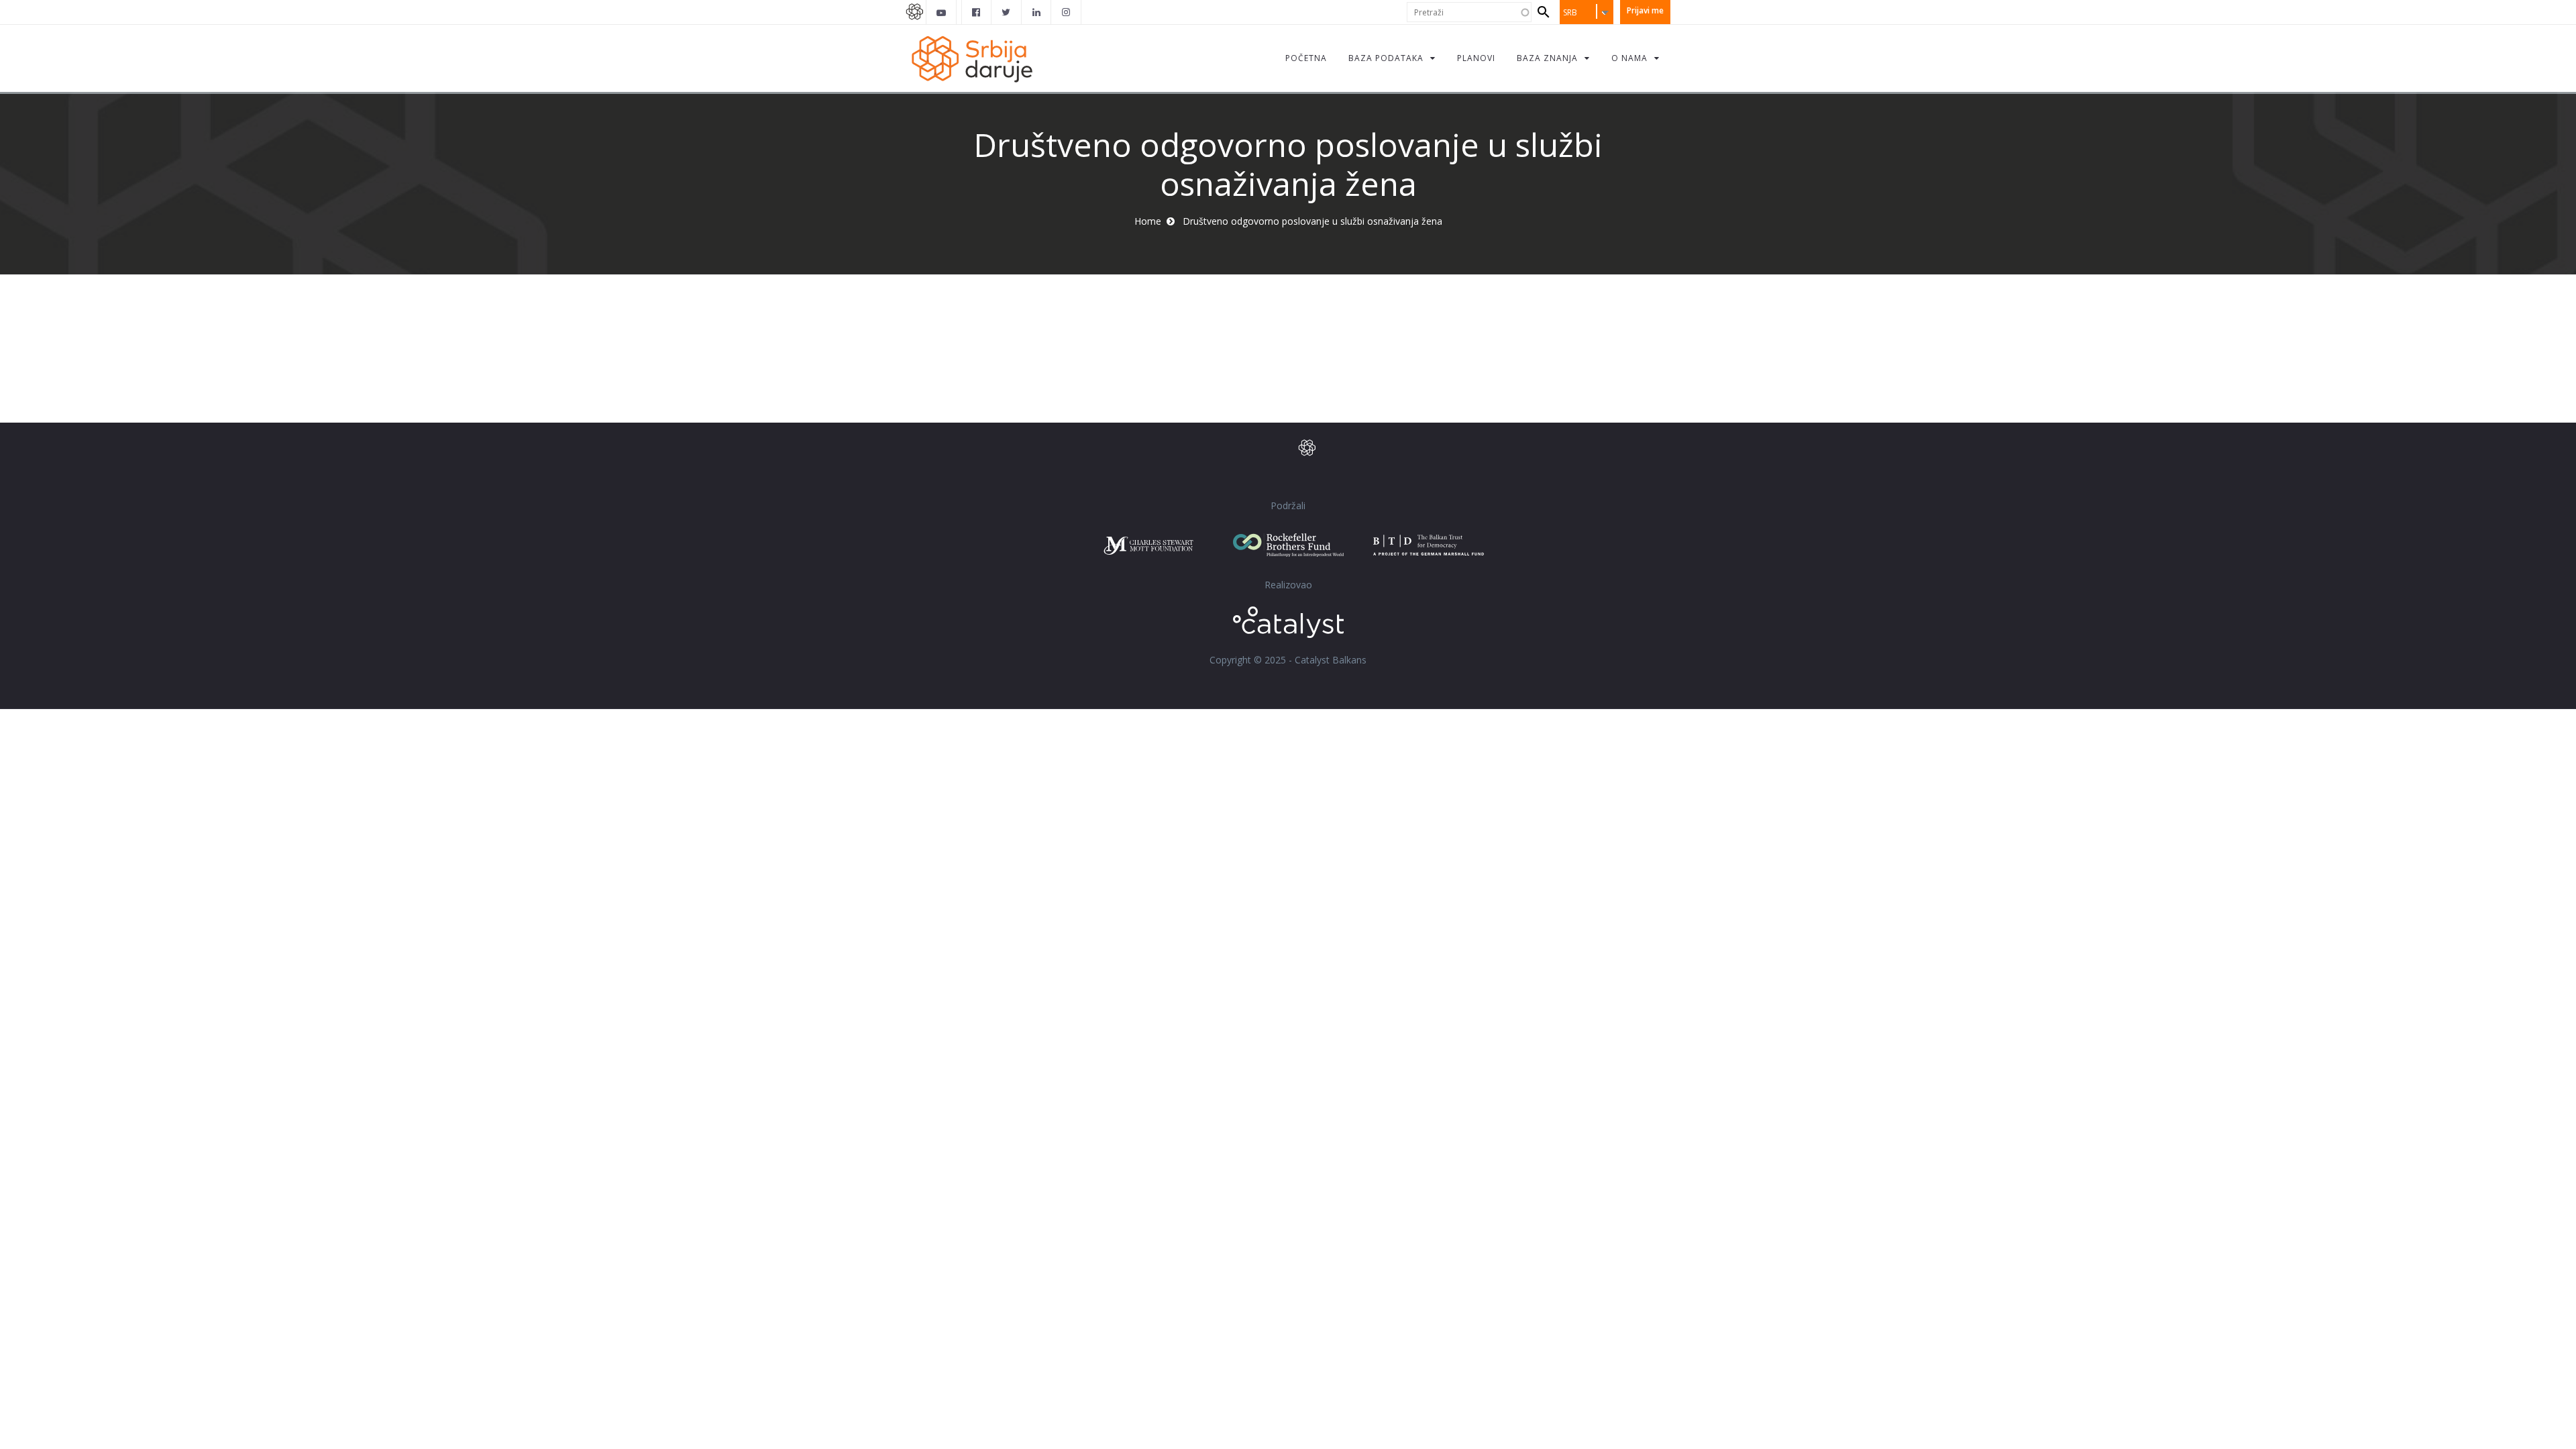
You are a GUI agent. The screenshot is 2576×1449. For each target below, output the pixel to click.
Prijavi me (1645, 10)
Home (1148, 221)
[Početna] (971, 58)
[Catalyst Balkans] (977, 12)
